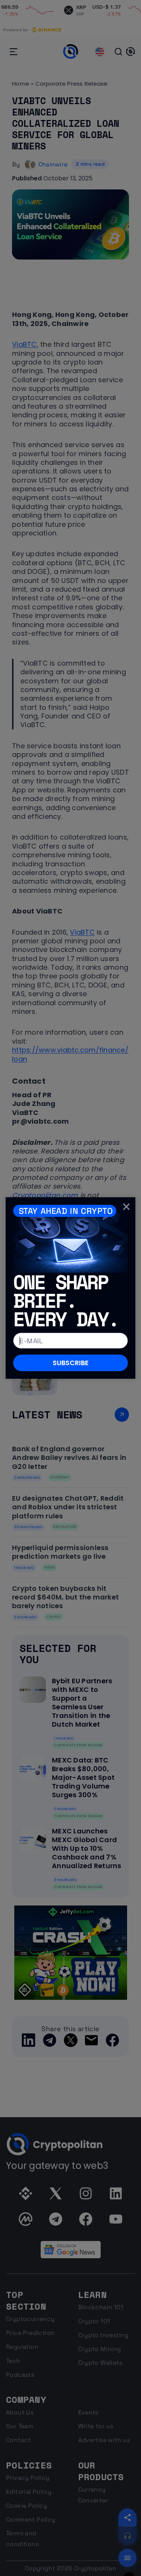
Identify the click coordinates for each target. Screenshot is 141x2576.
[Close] (126, 1206)
